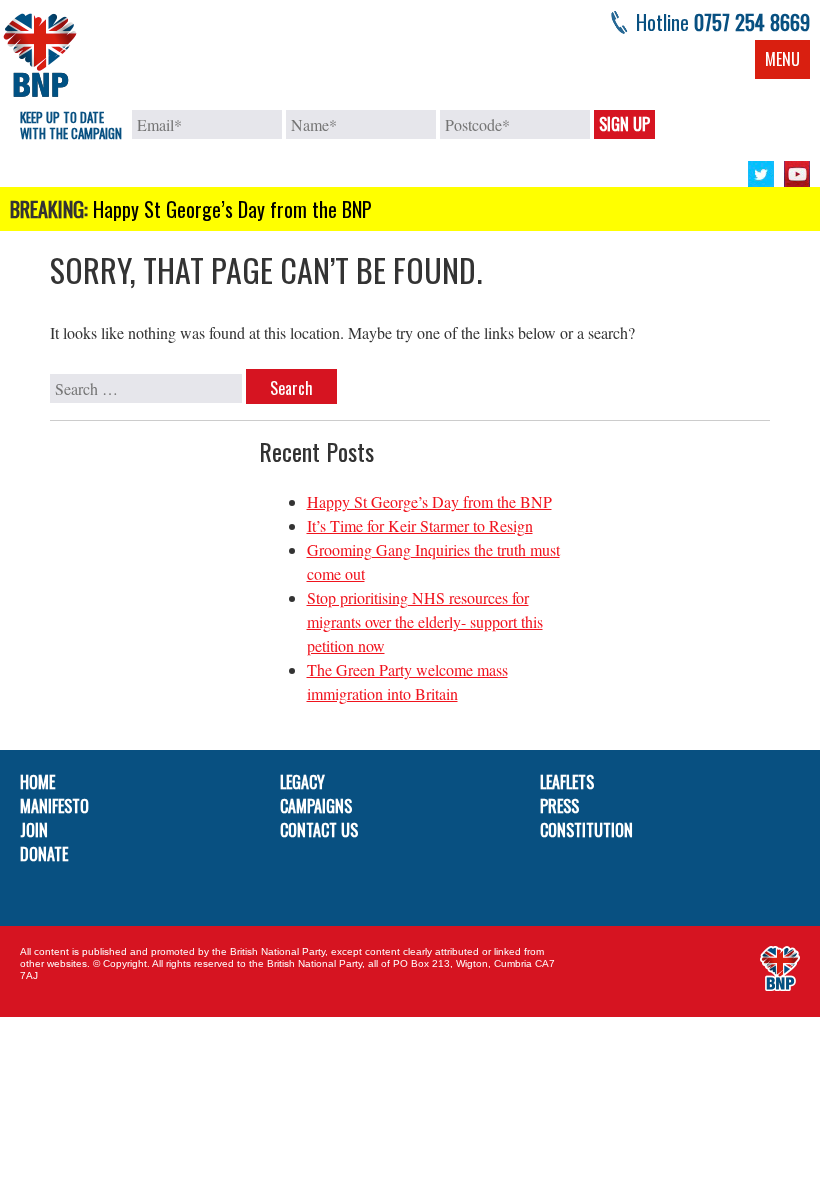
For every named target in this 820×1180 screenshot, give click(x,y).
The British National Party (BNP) (40, 55)
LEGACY (302, 782)
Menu (782, 59)
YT (797, 174)
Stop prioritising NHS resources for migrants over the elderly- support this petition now (425, 621)
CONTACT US (319, 830)
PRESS (559, 806)
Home (37, 782)
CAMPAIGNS (316, 806)
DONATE (44, 854)
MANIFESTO (54, 806)
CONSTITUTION (586, 830)
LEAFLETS (567, 782)
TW (761, 174)
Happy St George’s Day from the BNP (232, 209)
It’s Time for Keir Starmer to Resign (420, 525)
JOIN (34, 830)
